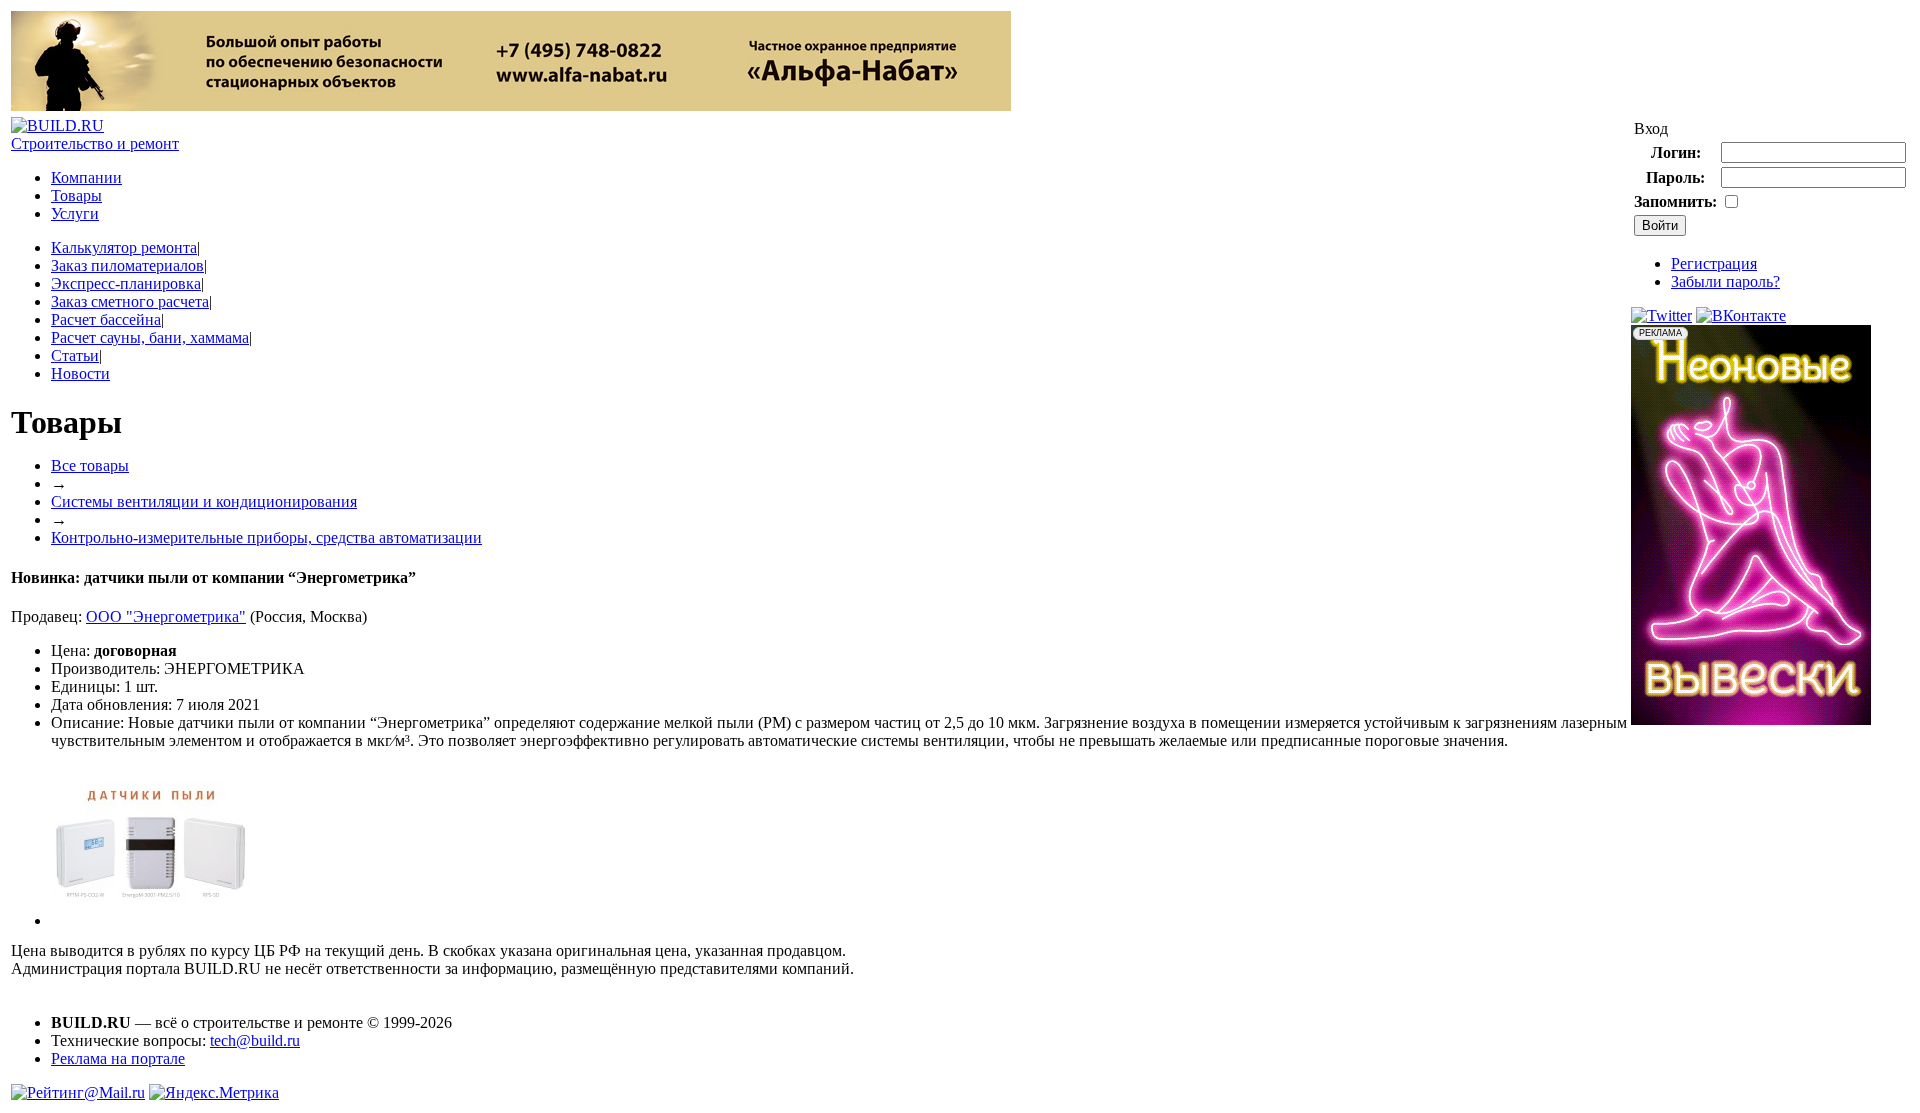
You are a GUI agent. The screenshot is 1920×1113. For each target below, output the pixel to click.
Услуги (75, 213)
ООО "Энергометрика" (166, 616)
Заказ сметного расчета (130, 301)
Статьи (75, 355)
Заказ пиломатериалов (127, 265)
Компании (86, 177)
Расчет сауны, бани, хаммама (150, 337)
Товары (76, 195)
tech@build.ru (255, 1040)
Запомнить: (1675, 201)
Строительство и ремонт (95, 143)
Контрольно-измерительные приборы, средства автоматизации (266, 537)
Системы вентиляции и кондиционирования (204, 501)
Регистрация (1714, 263)
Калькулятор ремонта (124, 247)
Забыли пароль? (1725, 281)
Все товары (90, 465)
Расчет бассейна (106, 319)
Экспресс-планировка (126, 283)
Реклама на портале (118, 1058)
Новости (80, 373)
